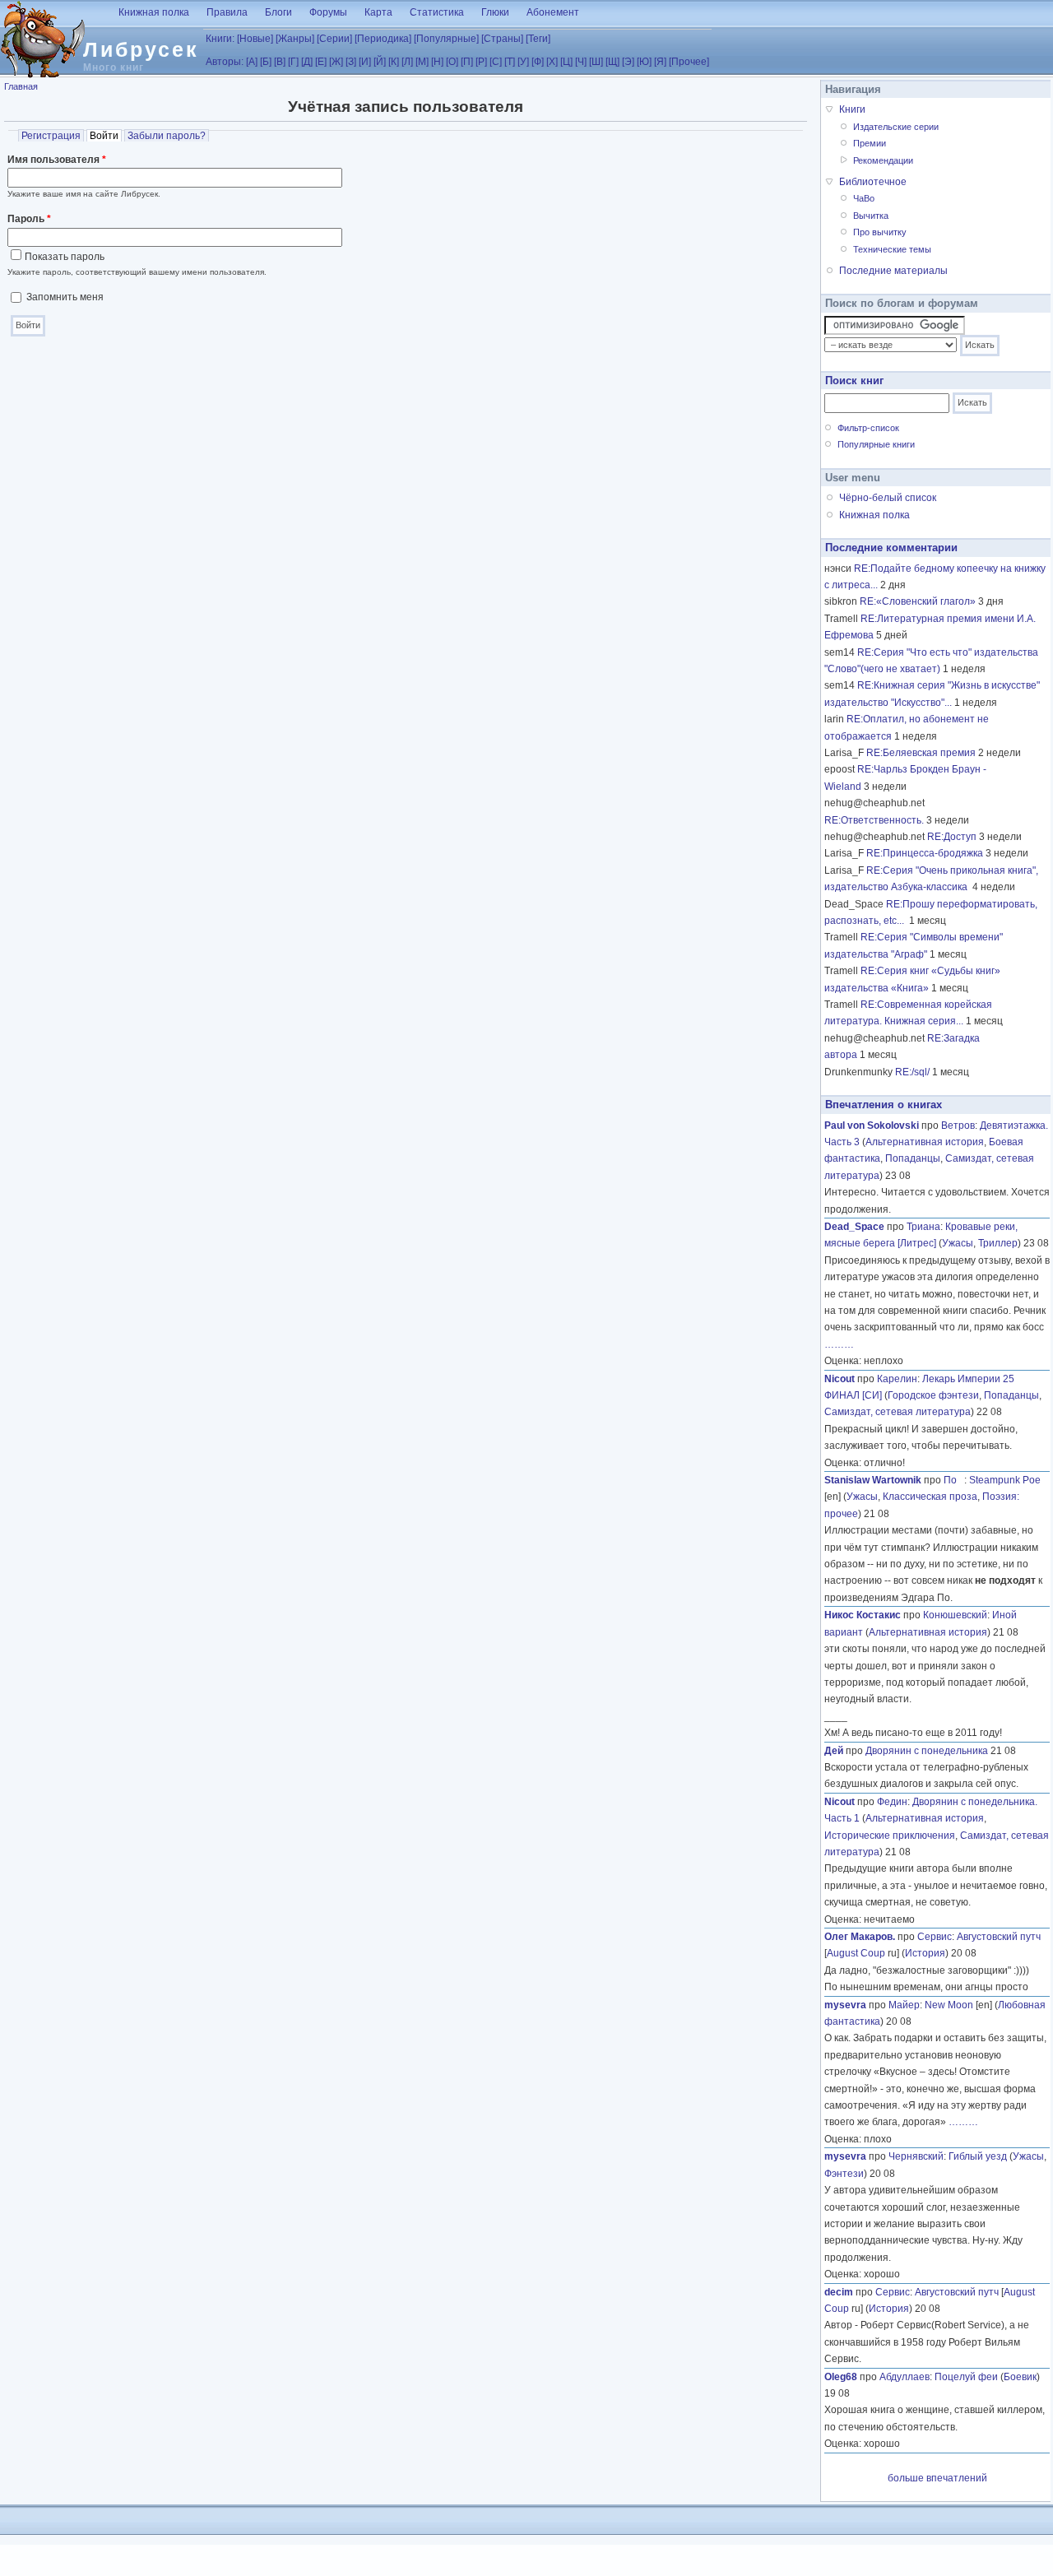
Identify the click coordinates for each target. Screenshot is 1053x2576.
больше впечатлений (937, 2478)
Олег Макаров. (860, 1937)
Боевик (1020, 2377)
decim (839, 2292)
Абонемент (553, 12)
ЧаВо (864, 198)
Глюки (495, 12)
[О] (452, 62)
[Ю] (644, 62)
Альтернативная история (925, 1142)
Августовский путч (999, 1937)
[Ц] (566, 62)
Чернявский (916, 2156)
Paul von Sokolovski (872, 1126)
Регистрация (51, 136)
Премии (870, 143)
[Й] (380, 62)
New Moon (949, 2005)
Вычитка (871, 216)
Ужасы (958, 1243)
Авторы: (225, 62)
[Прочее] (689, 62)
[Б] (266, 62)
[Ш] (596, 62)
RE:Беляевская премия (921, 753)
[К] (394, 62)
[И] (365, 62)
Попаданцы (913, 1158)
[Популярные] (446, 39)
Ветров (958, 1126)
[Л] (407, 62)
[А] (252, 62)
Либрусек (141, 49)
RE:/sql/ (912, 1072)
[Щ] (612, 62)
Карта (378, 12)
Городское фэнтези (933, 1395)
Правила (227, 12)
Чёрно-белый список (888, 498)
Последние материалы (893, 271)
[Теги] (538, 39)
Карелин (897, 1379)
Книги (852, 109)
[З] (351, 62)
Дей (834, 1751)
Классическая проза (930, 1497)
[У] (523, 62)
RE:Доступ (952, 837)
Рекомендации (883, 160)
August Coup (856, 1953)
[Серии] (334, 39)
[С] (496, 62)
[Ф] (538, 62)
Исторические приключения (890, 1836)
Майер (904, 2005)
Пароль (29, 219)
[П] (467, 62)
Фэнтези (844, 2174)
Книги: (220, 39)
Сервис (935, 1937)
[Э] (628, 62)
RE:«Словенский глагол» (918, 601)
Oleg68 (841, 2377)
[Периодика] (383, 39)
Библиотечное (873, 182)
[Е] (321, 62)
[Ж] (336, 62)
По (954, 1480)
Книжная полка (154, 12)
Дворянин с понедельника (927, 1751)
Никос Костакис (863, 1615)
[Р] (481, 62)
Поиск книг (854, 381)
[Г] (293, 62)
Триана (923, 1227)
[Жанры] (295, 39)
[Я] (660, 62)
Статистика (437, 12)
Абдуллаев (905, 2377)
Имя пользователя (57, 160)
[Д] (307, 62)
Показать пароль (65, 257)
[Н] (437, 62)
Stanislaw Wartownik (873, 1480)
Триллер (998, 1243)
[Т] (510, 62)
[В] (280, 62)
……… (839, 1344)
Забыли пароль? (167, 136)
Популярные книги (876, 444)
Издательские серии (896, 127)
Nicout (840, 1379)
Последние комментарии (891, 548)
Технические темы (892, 249)
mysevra (845, 2005)
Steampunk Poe (1005, 1480)
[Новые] (255, 39)
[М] (422, 62)
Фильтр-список (868, 428)
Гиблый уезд (978, 2156)
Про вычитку (880, 232)
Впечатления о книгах (884, 1105)
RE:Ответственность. (874, 820)
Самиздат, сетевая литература (898, 1412)
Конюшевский (955, 1615)
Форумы (328, 12)
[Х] (552, 62)
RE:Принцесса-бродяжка (925, 853)
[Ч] (581, 62)
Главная (21, 86)
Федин (892, 1802)
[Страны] (502, 39)
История (925, 1953)
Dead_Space (854, 1227)
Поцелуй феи (966, 2377)
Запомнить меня (65, 297)
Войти (106, 136)
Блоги (278, 12)
